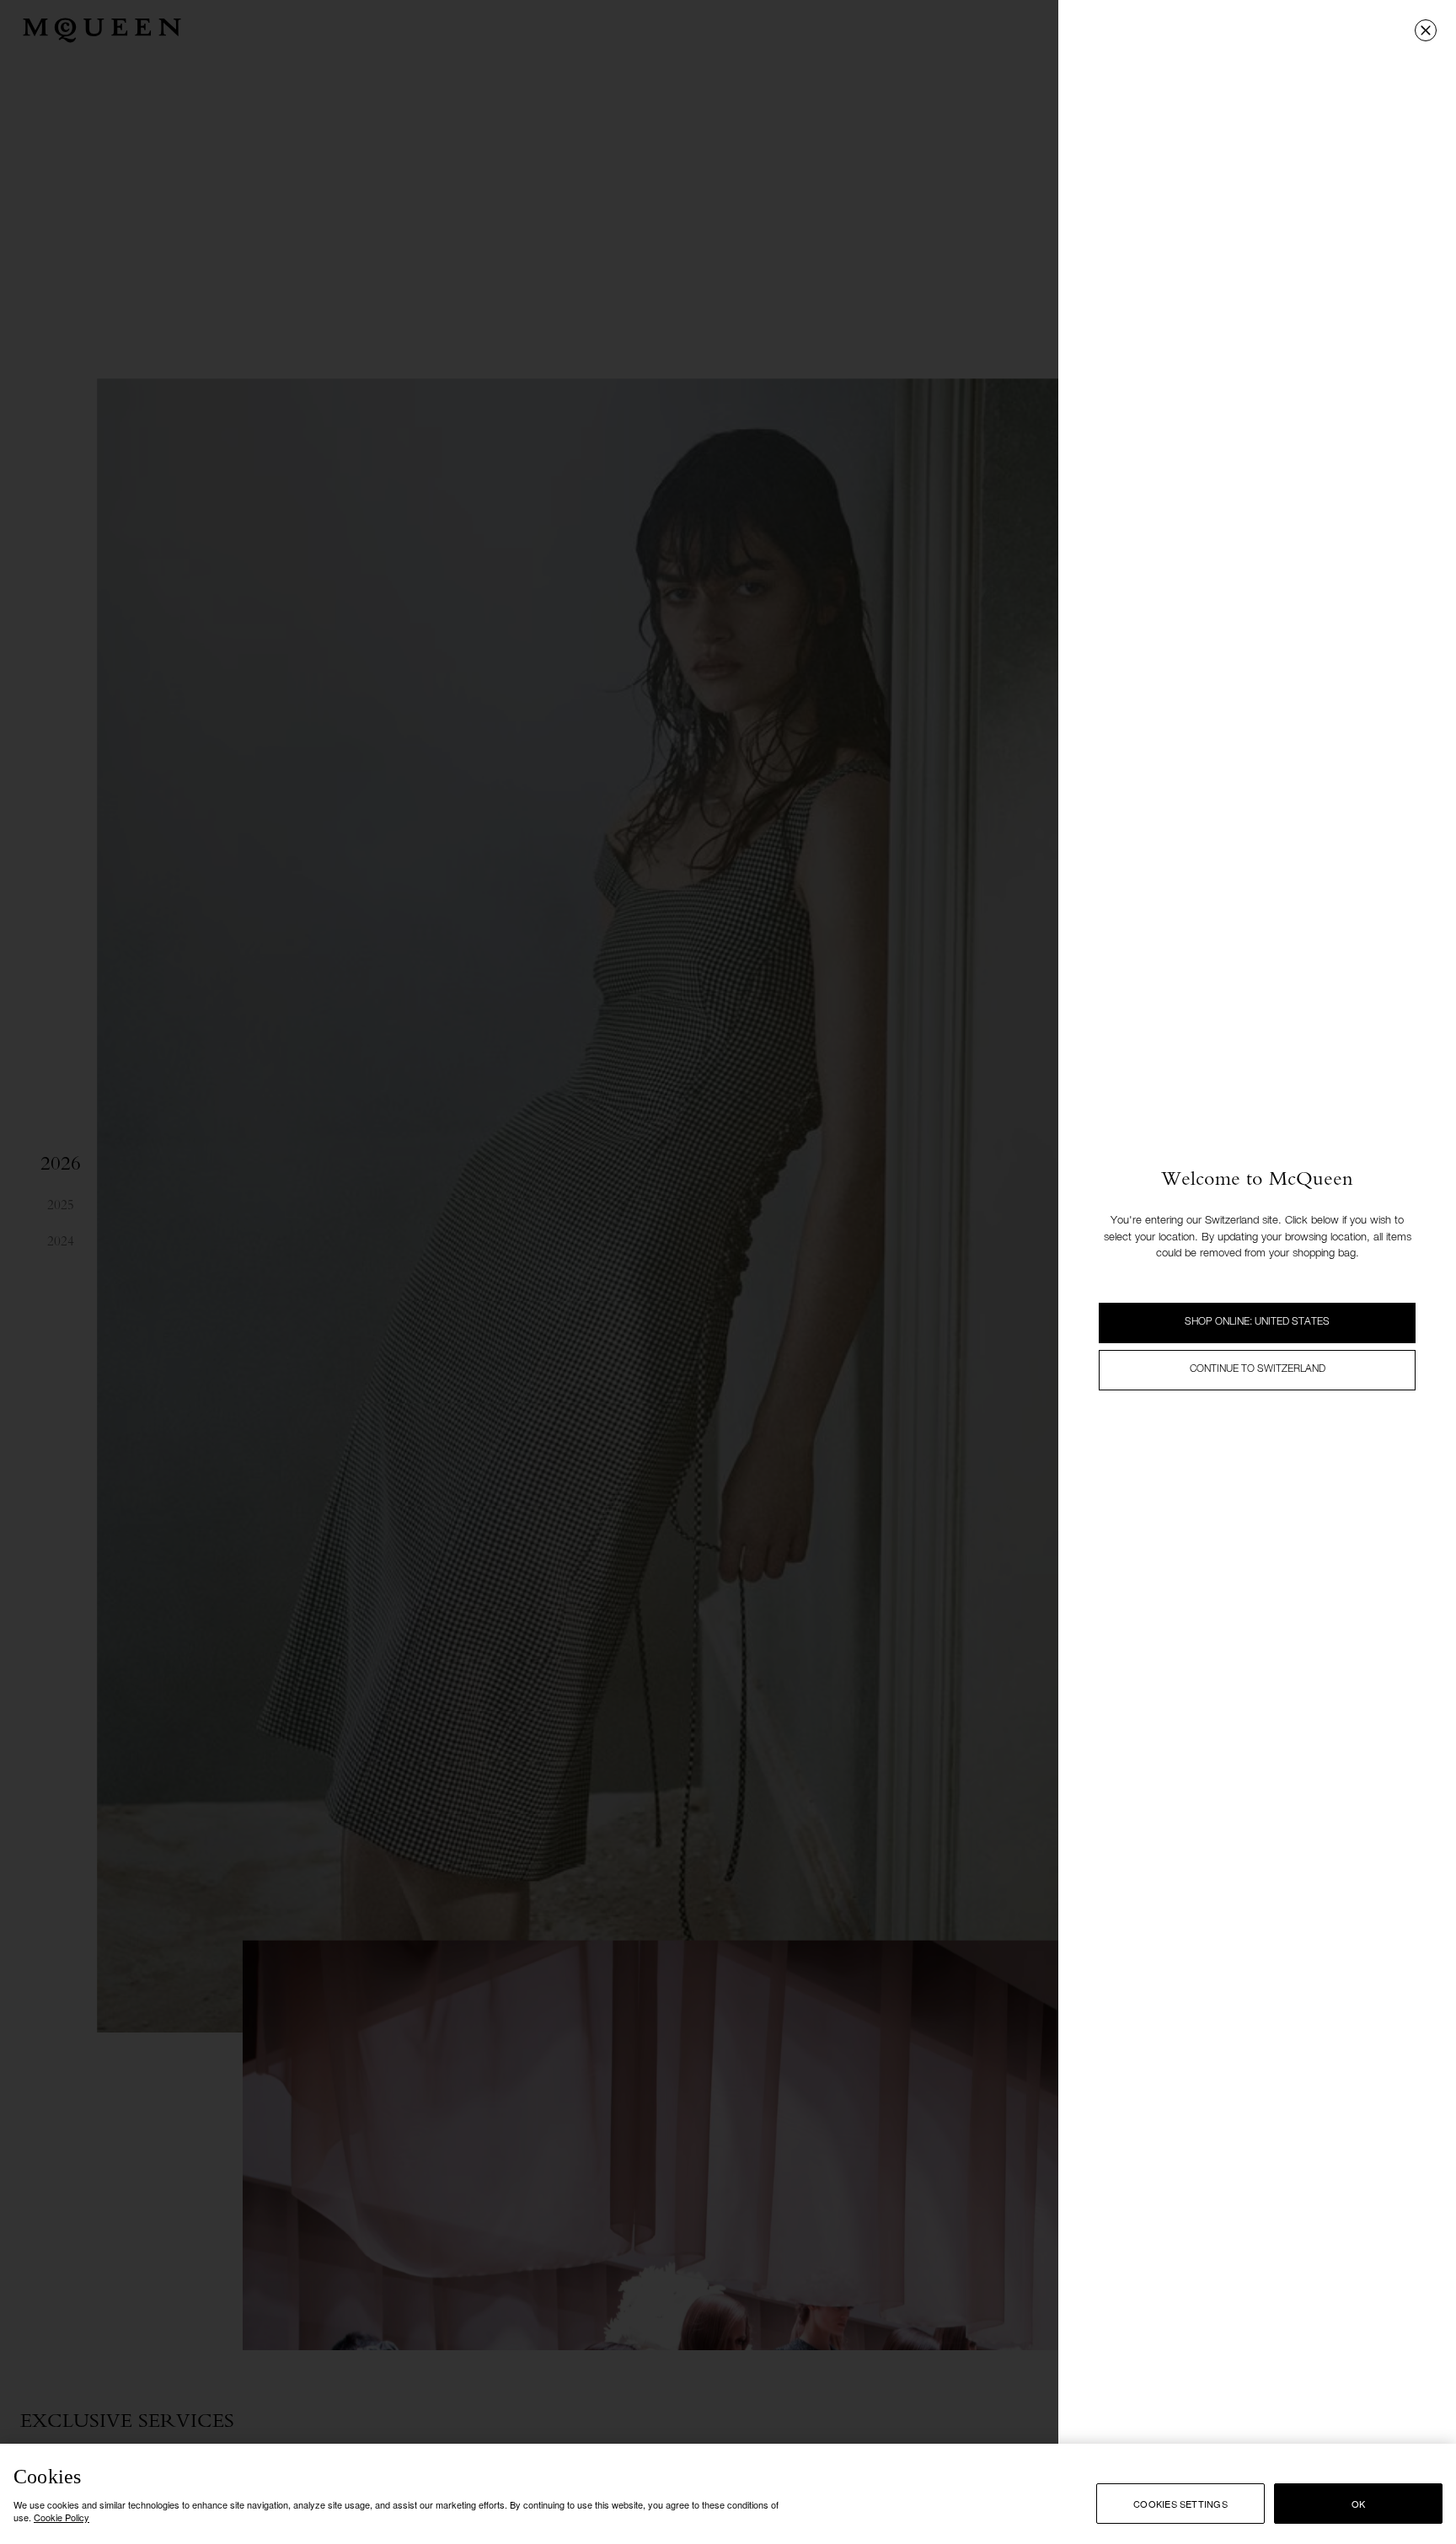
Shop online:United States (1257, 1322)
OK (1358, 2504)
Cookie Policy (62, 2517)
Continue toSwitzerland (1258, 1369)
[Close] (1426, 30)
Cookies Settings (1180, 2504)
